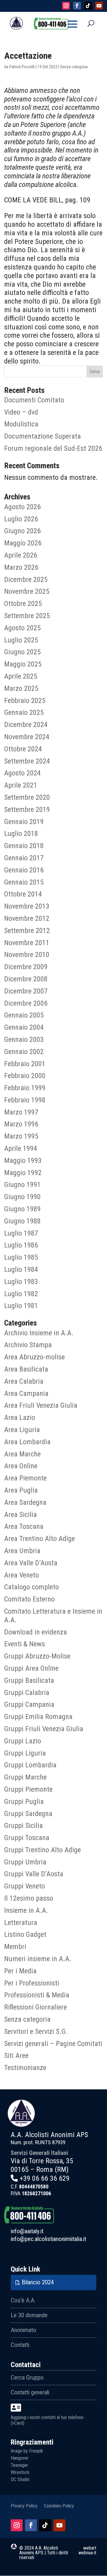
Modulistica (21, 424)
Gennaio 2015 (24, 882)
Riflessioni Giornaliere (36, 2007)
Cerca (95, 372)
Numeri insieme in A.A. (38, 1959)
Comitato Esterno (29, 1599)
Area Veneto (22, 1575)
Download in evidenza (36, 1632)
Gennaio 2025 (24, 712)
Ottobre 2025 (23, 604)
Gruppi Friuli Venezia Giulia (44, 1729)
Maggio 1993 (23, 1161)
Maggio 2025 (23, 664)
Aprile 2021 (21, 785)
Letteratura (21, 1923)
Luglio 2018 (21, 834)
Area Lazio (20, 1418)
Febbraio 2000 (25, 1076)
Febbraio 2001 (25, 1064)
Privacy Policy (24, 2506)
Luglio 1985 (21, 1257)
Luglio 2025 (21, 640)
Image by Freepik (27, 2451)
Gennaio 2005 (24, 1015)
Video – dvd (21, 412)
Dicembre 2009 (26, 967)
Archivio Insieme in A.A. (39, 1333)
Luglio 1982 (21, 1294)
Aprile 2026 (21, 555)
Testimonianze (25, 2068)
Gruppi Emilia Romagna (38, 1717)
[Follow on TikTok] (88, 6)
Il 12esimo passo (29, 1898)
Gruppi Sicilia (23, 1826)
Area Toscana (24, 1526)
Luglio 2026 (21, 519)
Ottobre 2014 (23, 894)
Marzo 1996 (21, 1124)
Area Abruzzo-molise (34, 1357)
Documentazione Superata (43, 436)
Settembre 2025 (27, 616)
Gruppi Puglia (24, 1802)
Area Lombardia (27, 1442)
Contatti (20, 2345)
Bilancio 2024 (38, 2282)
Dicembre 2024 (26, 725)
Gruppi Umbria (25, 1862)
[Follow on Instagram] (66, 6)
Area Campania (26, 1393)
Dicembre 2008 (26, 979)
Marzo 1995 (21, 1136)
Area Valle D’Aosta (31, 1563)
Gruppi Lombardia (30, 1765)
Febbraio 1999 (25, 1088)
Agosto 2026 (22, 507)
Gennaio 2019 (24, 822)
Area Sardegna (25, 1502)
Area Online (21, 1466)
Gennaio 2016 (24, 870)
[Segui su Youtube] (59, 2525)
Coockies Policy (59, 2506)
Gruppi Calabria (27, 1693)
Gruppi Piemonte (28, 1789)
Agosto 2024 (22, 773)
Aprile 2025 (21, 676)
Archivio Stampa (28, 1345)
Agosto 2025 (22, 628)
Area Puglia (21, 1490)
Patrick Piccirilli (22, 67)
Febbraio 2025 (25, 701)
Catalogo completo (32, 1587)
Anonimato (23, 2330)
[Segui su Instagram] (17, 2525)
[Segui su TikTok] (45, 2525)
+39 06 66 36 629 (45, 2178)
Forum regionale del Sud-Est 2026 (53, 448)
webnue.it (87, 2553)
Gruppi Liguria (25, 1753)
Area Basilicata (26, 1369)
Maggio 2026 (23, 543)
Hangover (20, 2458)
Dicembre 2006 (26, 1003)
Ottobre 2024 (23, 749)
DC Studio (20, 2479)
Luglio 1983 (21, 1282)
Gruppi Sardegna (28, 1814)
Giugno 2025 (22, 652)
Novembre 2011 (27, 943)
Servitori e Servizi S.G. (36, 2031)
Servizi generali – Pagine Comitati (53, 2044)
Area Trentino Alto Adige (40, 1539)
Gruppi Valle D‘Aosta (34, 1874)
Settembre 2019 (27, 810)
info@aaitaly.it (27, 2231)
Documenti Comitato (34, 400)
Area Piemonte (25, 1478)
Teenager (19, 2465)
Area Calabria (24, 1381)
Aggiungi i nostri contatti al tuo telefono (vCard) (47, 2420)
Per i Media (20, 1971)
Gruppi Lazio (23, 1741)
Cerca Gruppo (27, 2377)
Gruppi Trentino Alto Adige (43, 1850)
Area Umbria (22, 1551)
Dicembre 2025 (26, 580)
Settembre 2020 (27, 797)
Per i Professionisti (32, 1983)
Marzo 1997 (21, 1112)
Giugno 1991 (22, 1185)
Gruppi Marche (25, 1777)
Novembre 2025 (27, 591)
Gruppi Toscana (27, 1838)
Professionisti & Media (37, 1995)
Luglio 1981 (21, 1306)
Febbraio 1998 (25, 1100)
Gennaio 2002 (24, 1052)
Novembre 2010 (27, 955)
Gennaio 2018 (24, 846)
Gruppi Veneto (25, 1886)
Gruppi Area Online (31, 1668)
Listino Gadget (25, 1934)
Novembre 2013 (27, 906)
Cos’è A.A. (23, 2300)
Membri (15, 1947)
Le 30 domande (29, 2315)
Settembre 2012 (27, 931)
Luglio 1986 (21, 1245)
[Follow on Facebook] (77, 6)
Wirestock (20, 2472)
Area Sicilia (21, 1515)
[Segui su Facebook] (31, 2525)
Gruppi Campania (29, 1704)
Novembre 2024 (27, 737)
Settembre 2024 (27, 761)
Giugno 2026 (22, 531)
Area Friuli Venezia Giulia (41, 1405)
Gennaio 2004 (24, 1027)
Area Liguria (22, 1430)
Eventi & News (25, 1644)
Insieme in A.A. (26, 1910)
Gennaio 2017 (24, 858)
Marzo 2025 (21, 688)
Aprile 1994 (21, 1148)
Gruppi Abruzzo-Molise (37, 1656)
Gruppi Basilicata (29, 1680)
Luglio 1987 (21, 1233)
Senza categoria (27, 2019)
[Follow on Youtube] (99, 6)
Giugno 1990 (22, 1197)
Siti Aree (16, 2056)
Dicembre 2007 (26, 991)
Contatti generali (30, 2392)
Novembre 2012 (27, 918)
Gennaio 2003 (24, 1039)
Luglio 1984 (21, 1269)
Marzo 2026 (21, 567)
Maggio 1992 (23, 1173)
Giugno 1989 (22, 1209)
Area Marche (22, 1454)
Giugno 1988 (22, 1221)
